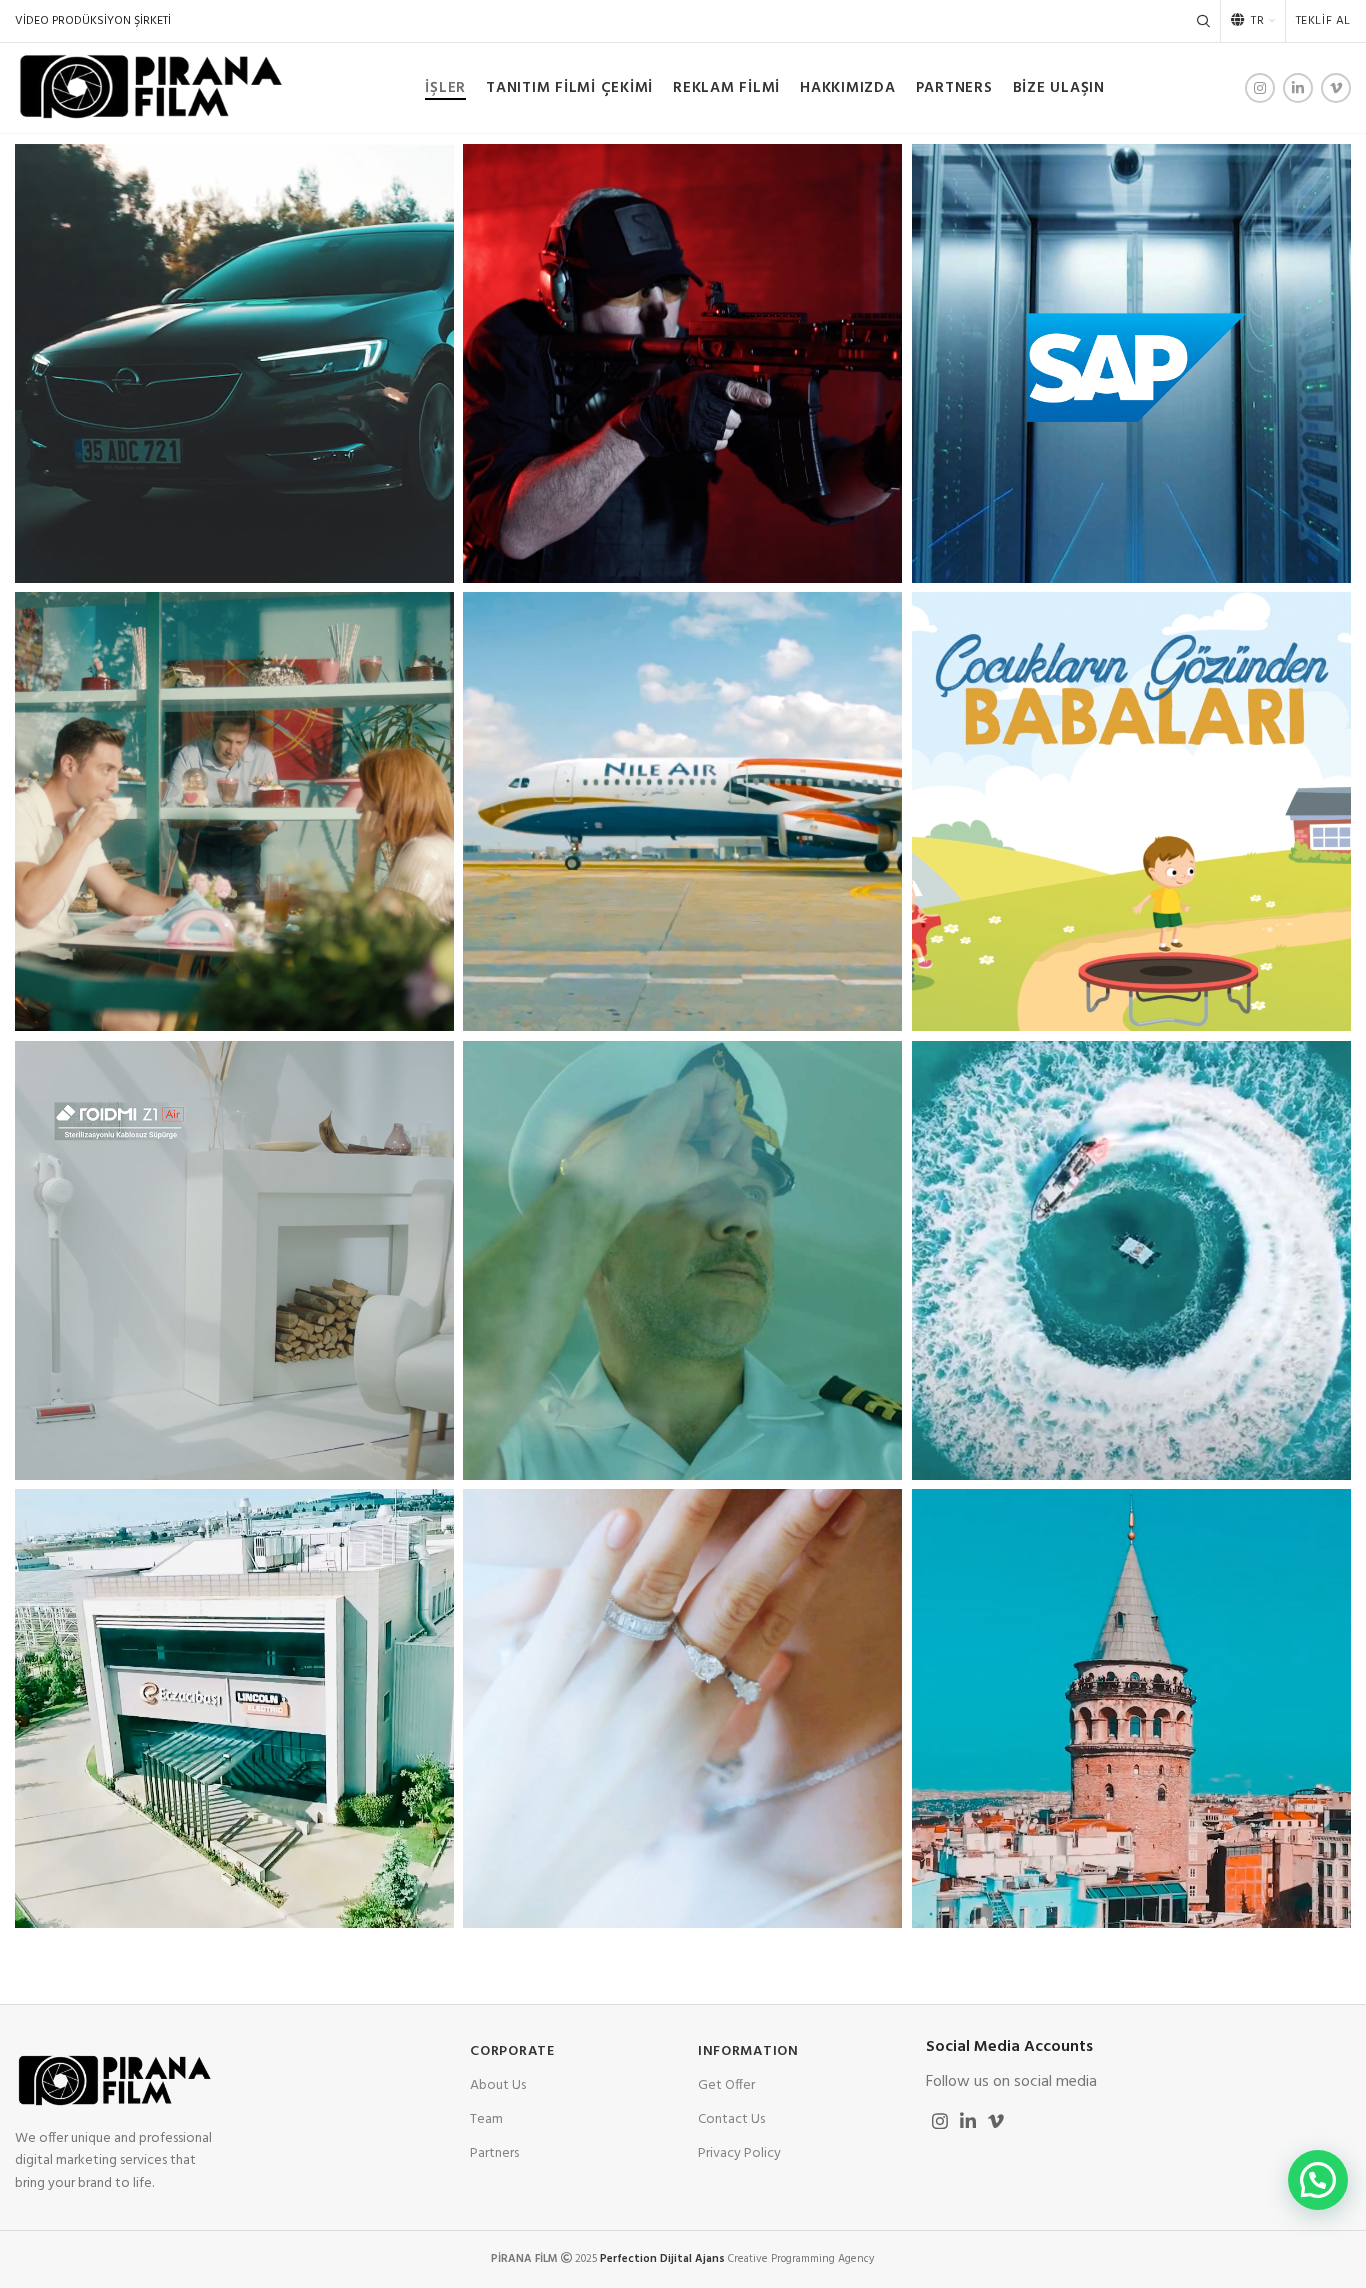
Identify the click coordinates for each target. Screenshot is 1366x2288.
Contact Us (731, 2119)
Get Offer (726, 2085)
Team (486, 2119)
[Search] (1203, 21)
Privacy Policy (739, 2153)
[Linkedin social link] (1298, 88)
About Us (498, 2085)
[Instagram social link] (1260, 88)
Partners (494, 2153)
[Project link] (234, 363)
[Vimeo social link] (1336, 88)
